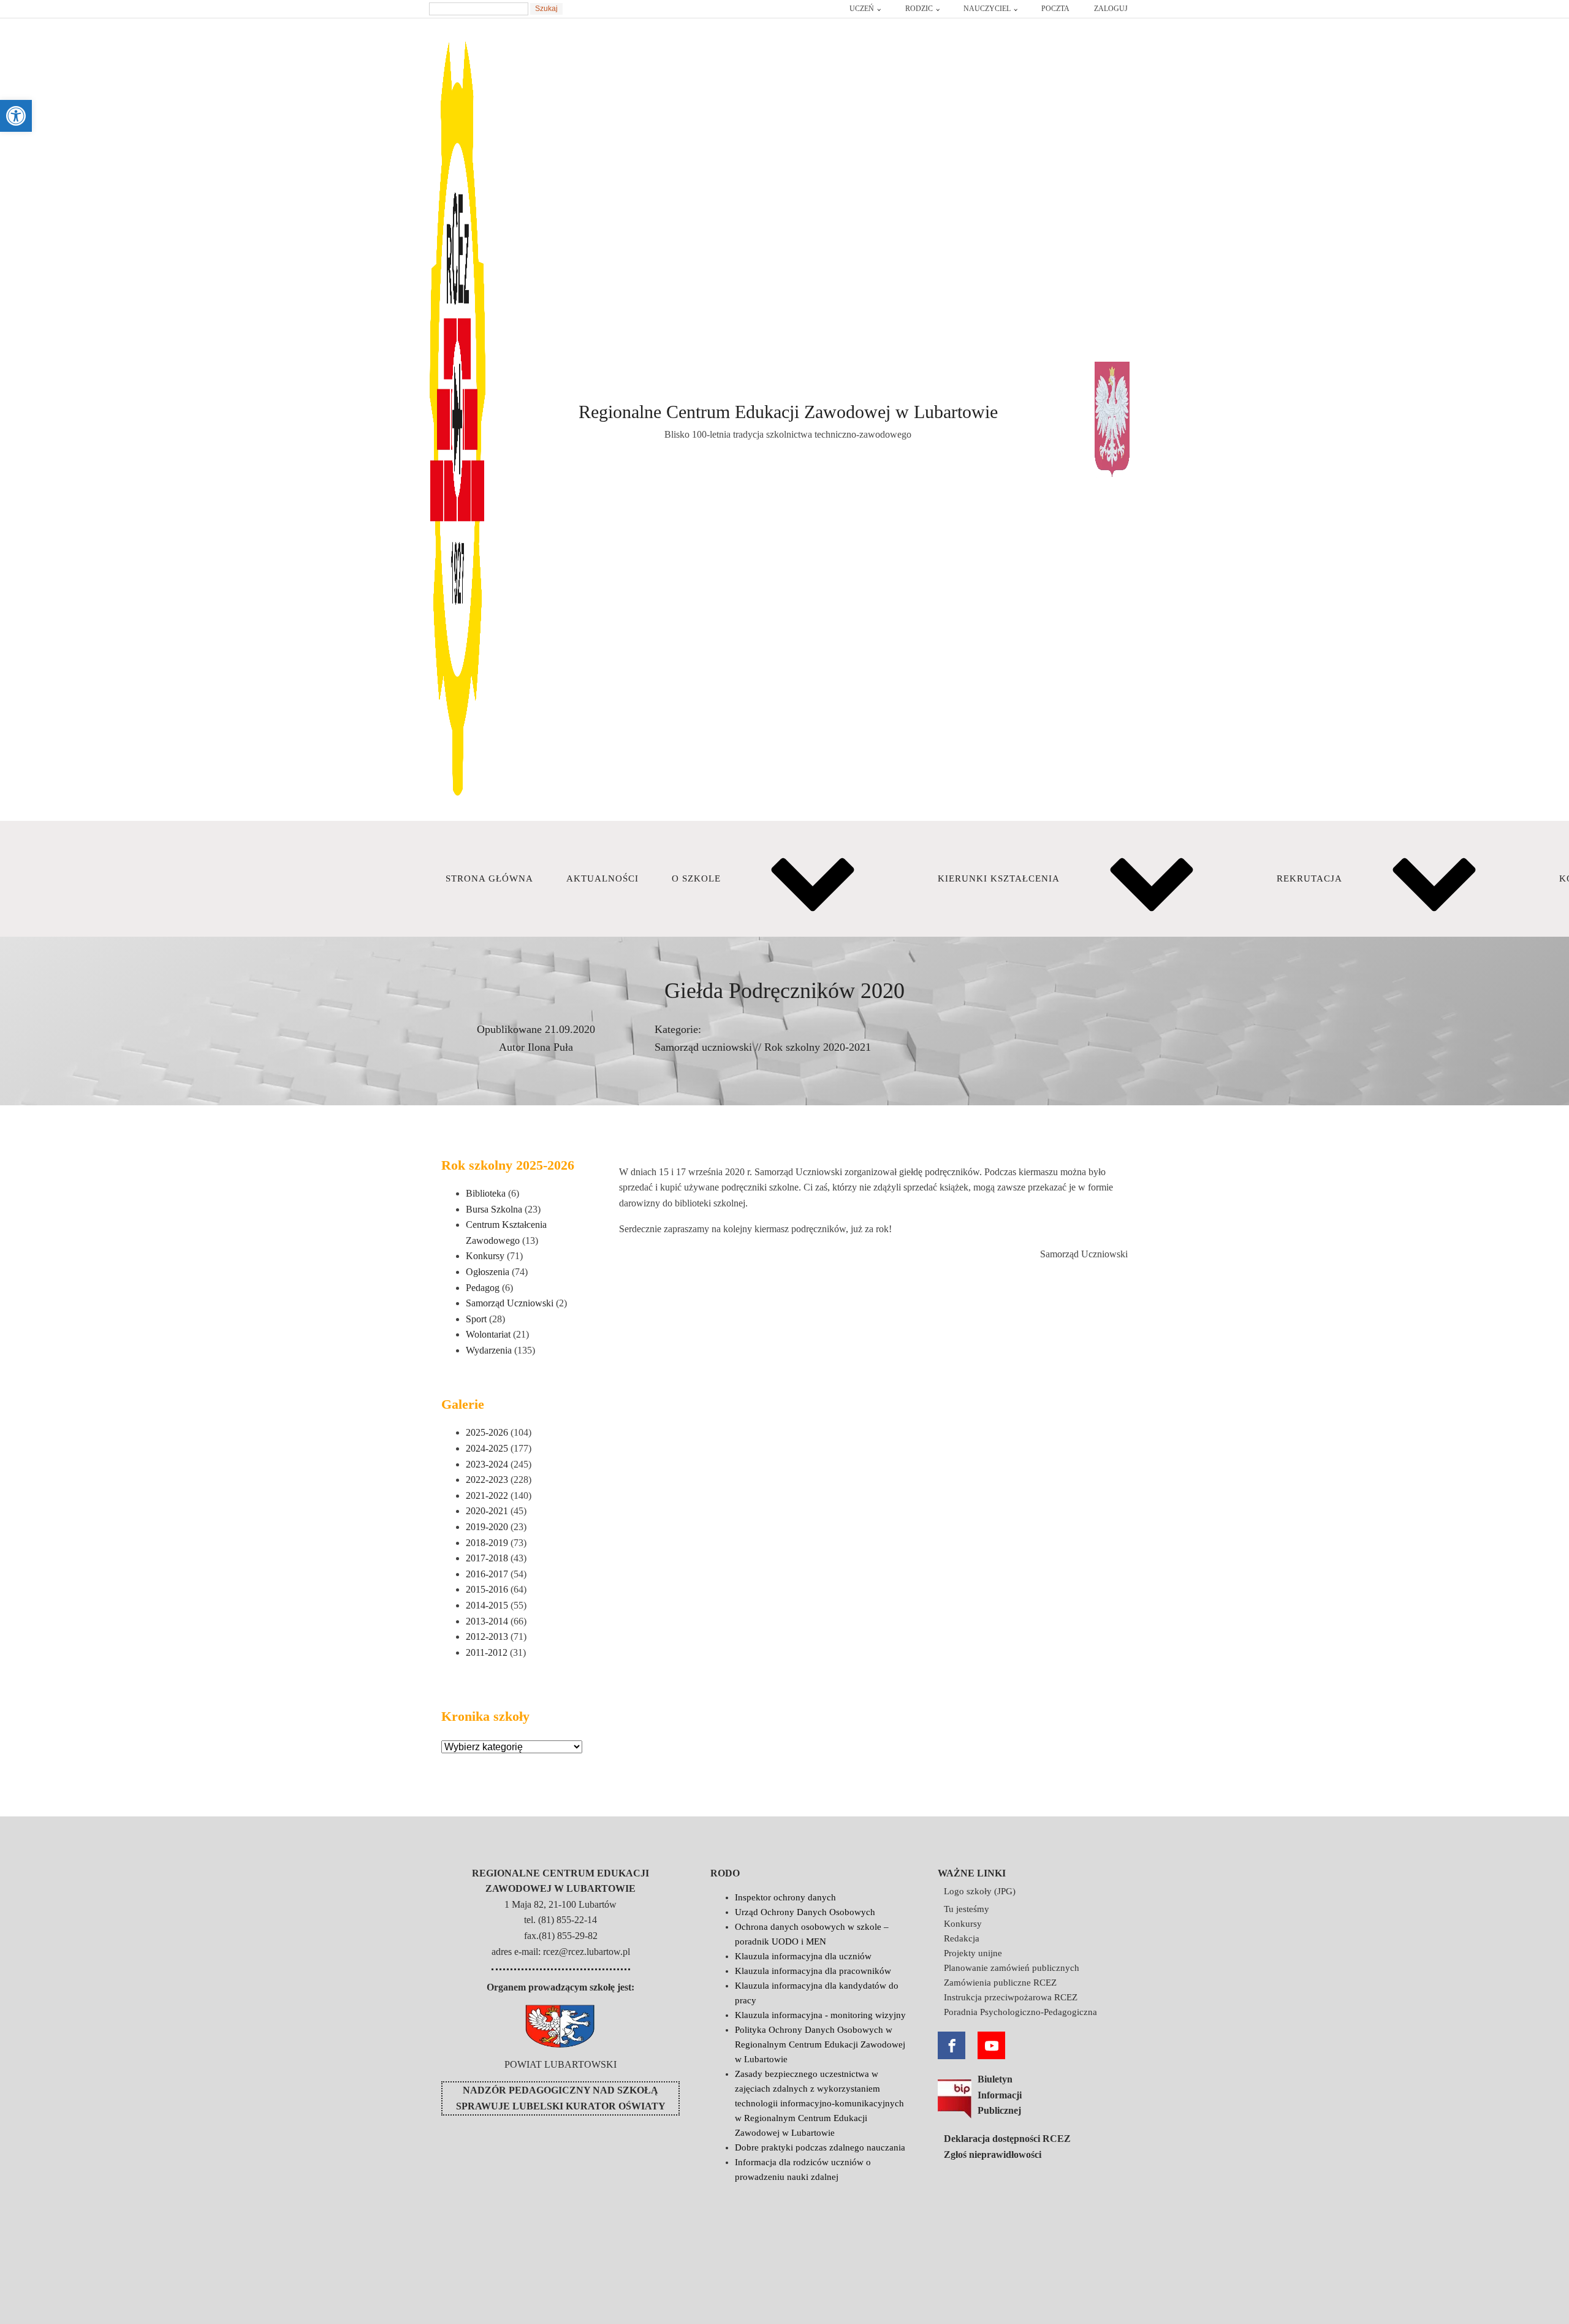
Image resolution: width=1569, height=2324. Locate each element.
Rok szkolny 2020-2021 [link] (818, 1047)
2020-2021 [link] (487, 1511)
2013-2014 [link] (487, 1621)
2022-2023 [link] (487, 1480)
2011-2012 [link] (487, 1652)
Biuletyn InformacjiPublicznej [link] (1000, 2095)
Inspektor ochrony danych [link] (785, 1897)
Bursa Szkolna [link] (494, 1209)
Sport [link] (476, 1319)
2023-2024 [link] (487, 1464)
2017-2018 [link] (487, 1558)
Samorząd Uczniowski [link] (510, 1303)
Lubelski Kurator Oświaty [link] (589, 2106)
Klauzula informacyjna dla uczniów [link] (803, 1956)
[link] (16, 116)
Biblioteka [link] (486, 1193)
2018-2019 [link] (487, 1543)
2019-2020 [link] (487, 1527)
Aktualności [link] (602, 878)
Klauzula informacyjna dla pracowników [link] (813, 1971)
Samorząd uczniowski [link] (703, 1047)
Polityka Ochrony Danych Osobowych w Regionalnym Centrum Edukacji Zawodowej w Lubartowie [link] (820, 2044)
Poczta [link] (1055, 9)
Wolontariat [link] (488, 1334)
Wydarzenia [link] (489, 1350)
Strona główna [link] (489, 878)
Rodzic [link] (919, 9)
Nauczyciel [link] (987, 9)
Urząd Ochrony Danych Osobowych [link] (805, 1912)
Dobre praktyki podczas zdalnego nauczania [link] (820, 2147)
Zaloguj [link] (1111, 9)
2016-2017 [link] (487, 1574)
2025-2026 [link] (487, 1432)
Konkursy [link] (485, 1256)
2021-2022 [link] (487, 1495)
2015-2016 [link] (487, 1589)
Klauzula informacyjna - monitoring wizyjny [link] (820, 2015)
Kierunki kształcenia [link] (999, 878)
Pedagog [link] (483, 1288)
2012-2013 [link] (487, 1636)
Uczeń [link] (862, 9)
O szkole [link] (696, 878)
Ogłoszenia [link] (488, 1272)
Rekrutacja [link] (1309, 878)
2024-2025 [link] (487, 1448)
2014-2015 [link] (487, 1605)
